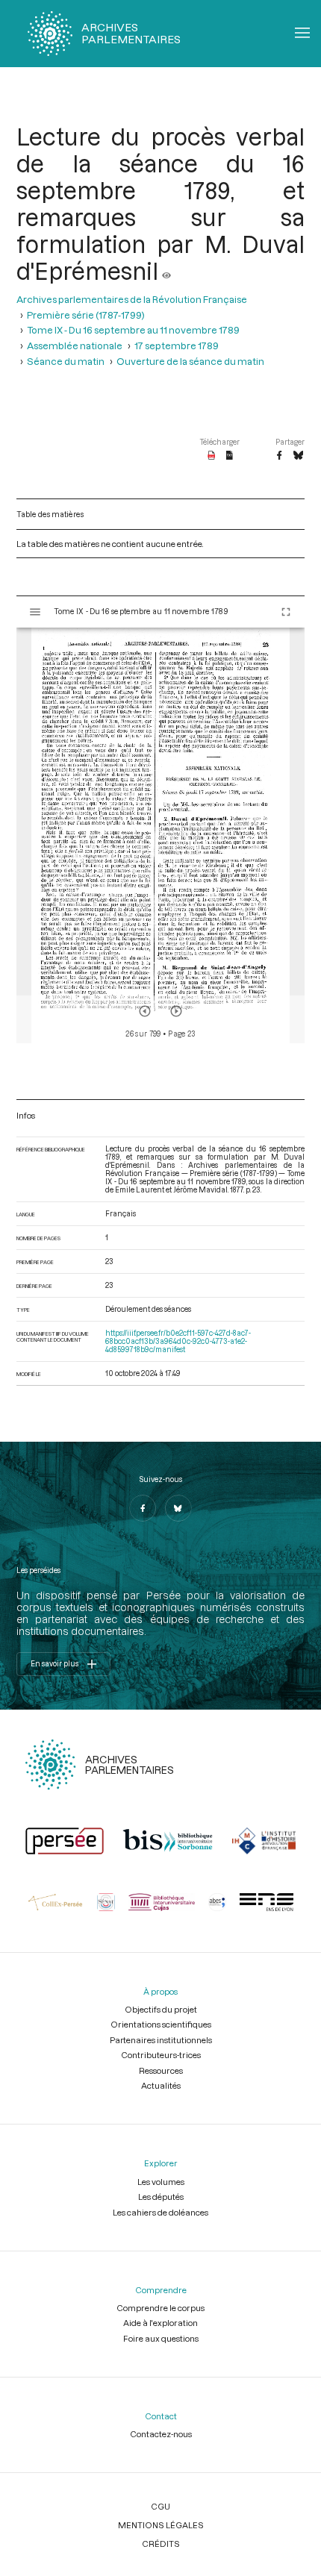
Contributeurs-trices (161, 2055)
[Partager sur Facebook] (279, 456)
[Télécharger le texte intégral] (230, 456)
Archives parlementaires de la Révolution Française (132, 299)
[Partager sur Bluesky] (298, 456)
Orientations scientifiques (161, 2024)
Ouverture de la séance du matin (190, 361)
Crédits (161, 2544)
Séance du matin (66, 361)
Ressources (161, 2070)
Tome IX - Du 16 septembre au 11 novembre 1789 (133, 329)
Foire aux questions (161, 2338)
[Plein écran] (286, 612)
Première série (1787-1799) (86, 315)
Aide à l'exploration (160, 2323)
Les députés (161, 2197)
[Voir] (166, 271)
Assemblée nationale (75, 345)
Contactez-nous (161, 2434)
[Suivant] (176, 1011)
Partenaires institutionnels (161, 2040)
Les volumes (161, 2182)
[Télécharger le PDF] (212, 456)
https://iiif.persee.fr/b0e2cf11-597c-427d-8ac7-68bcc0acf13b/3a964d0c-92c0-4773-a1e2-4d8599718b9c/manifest (178, 1341)
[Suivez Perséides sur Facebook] (143, 1508)
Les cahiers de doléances (160, 2212)
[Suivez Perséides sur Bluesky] (178, 1508)
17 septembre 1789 (177, 345)
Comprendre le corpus (160, 2308)
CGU (160, 2506)
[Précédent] (145, 1011)
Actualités (161, 2085)
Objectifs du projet (161, 2009)
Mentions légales (161, 2525)
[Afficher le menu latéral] (35, 612)
